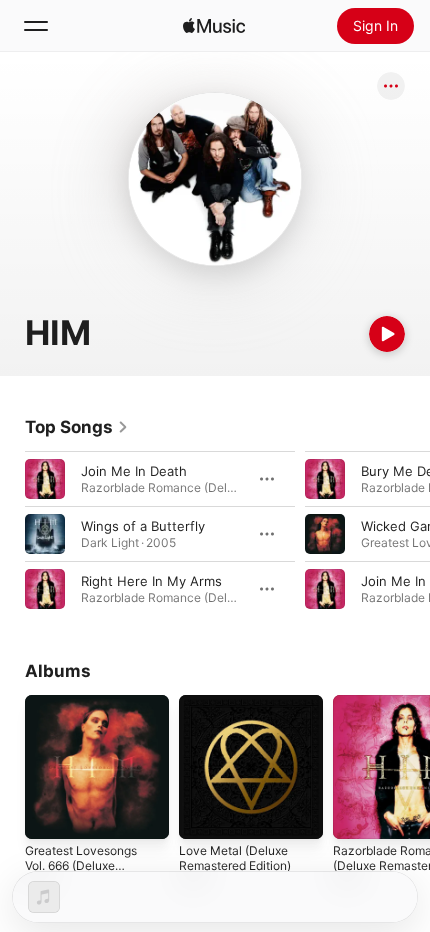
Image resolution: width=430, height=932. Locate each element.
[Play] (387, 334)
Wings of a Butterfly (143, 526)
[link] (77, 427)
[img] (214, 26)
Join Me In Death (134, 471)
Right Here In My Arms (151, 581)
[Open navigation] (36, 26)
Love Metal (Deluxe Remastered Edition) (235, 858)
